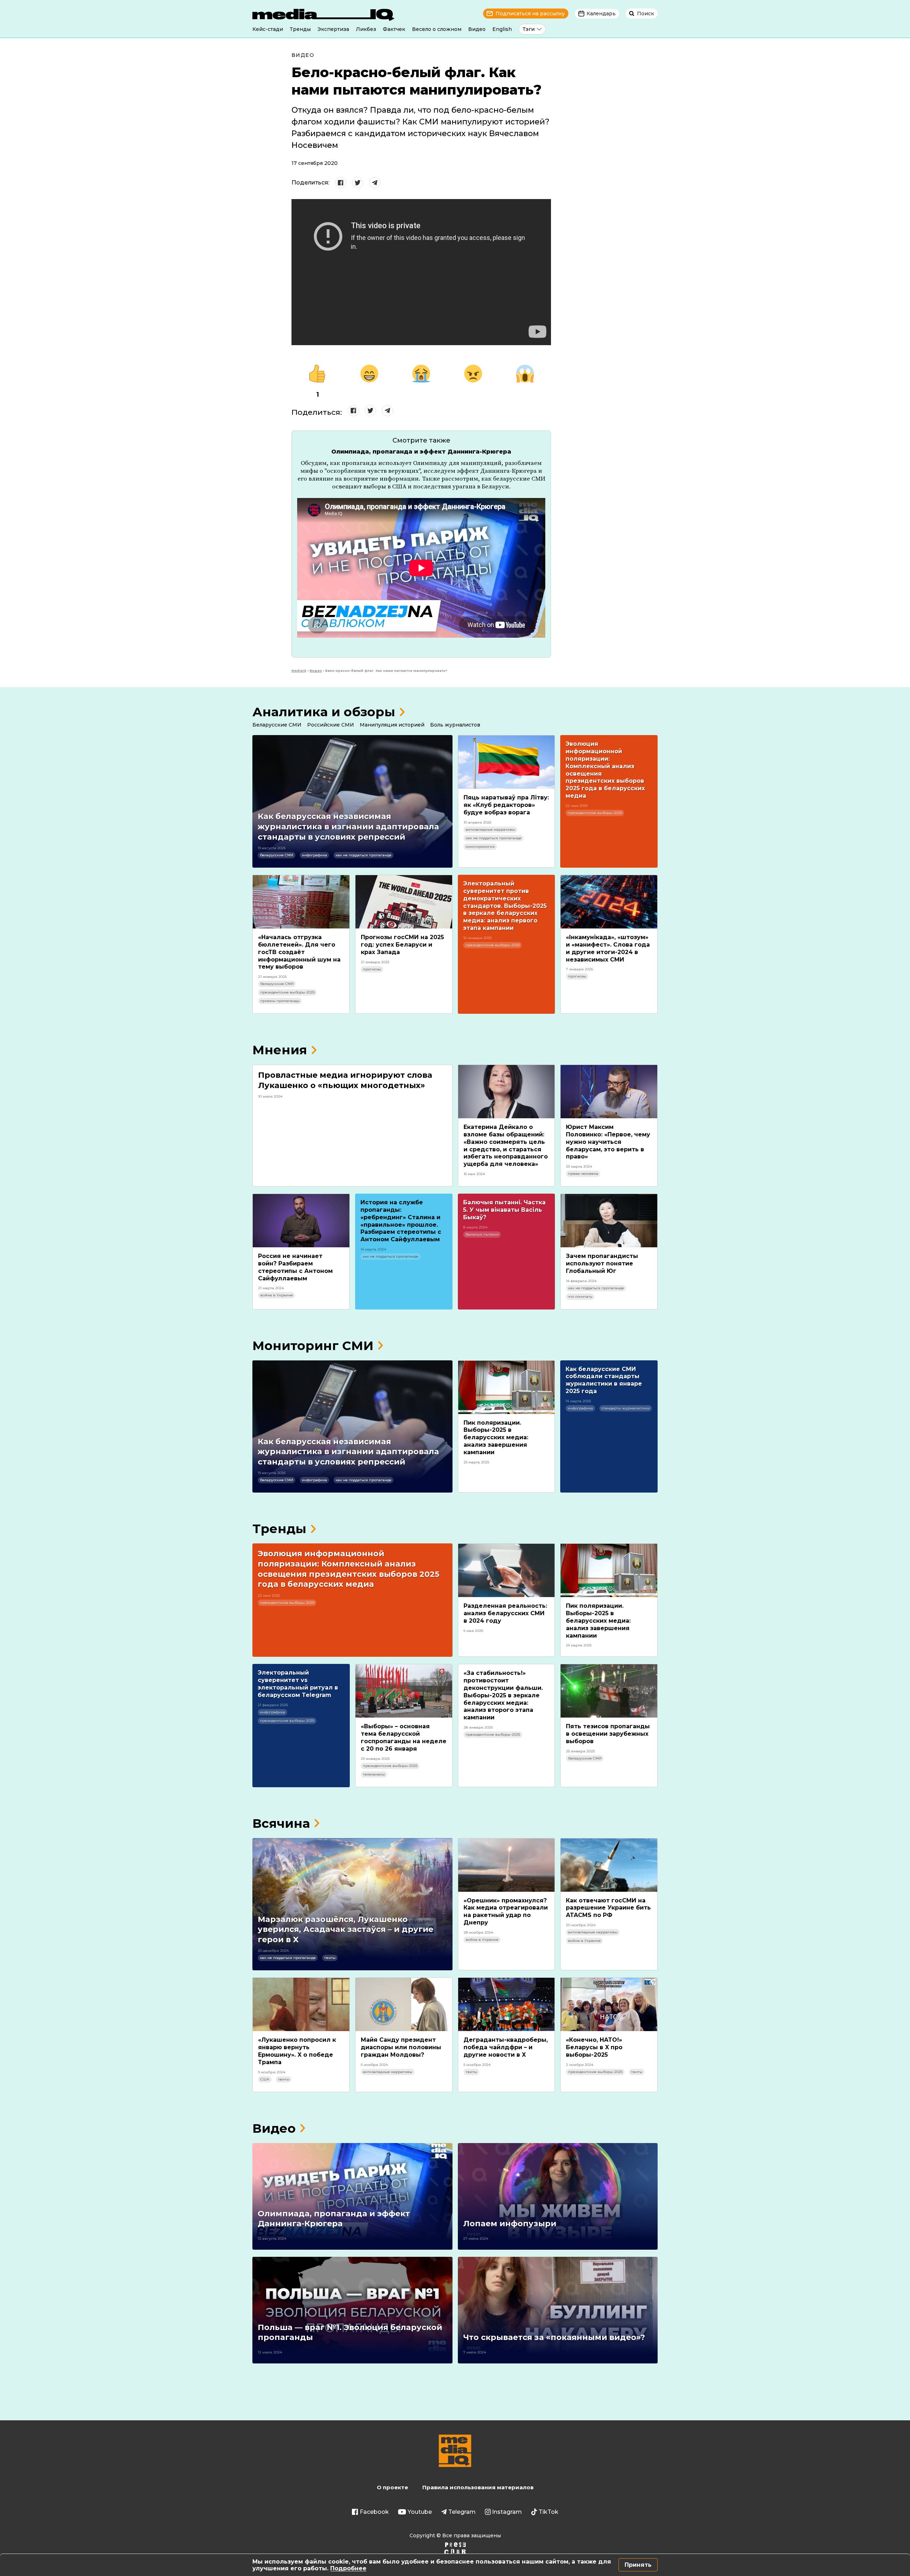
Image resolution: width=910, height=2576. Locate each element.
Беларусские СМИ (277, 725)
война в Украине (277, 1295)
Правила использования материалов (478, 2487)
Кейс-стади (268, 29)
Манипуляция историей (392, 725)
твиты (330, 1958)
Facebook (374, 2512)
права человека (583, 1174)
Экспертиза (333, 29)
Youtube (420, 2512)
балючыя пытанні (482, 1234)
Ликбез (366, 29)
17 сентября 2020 (315, 163)
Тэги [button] (529, 29)
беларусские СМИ (277, 855)
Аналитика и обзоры (324, 712)
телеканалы (374, 1774)
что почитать (580, 1297)
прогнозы (372, 969)
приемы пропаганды (280, 1001)
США (265, 2079)
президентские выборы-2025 (595, 813)
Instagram (507, 2512)
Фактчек (394, 29)
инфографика (314, 855)
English (502, 29)
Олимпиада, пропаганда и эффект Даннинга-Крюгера (421, 452)
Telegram (462, 2512)
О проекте (392, 2487)
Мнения (280, 1050)
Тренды (300, 29)
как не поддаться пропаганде (363, 855)
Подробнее (348, 2568)
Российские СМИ (331, 725)
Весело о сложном (437, 29)
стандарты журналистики (626, 1408)
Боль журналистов (455, 725)
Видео (477, 29)
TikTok (548, 2512)
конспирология (480, 847)
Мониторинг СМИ (313, 1346)
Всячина (281, 1823)
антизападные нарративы (490, 829)
